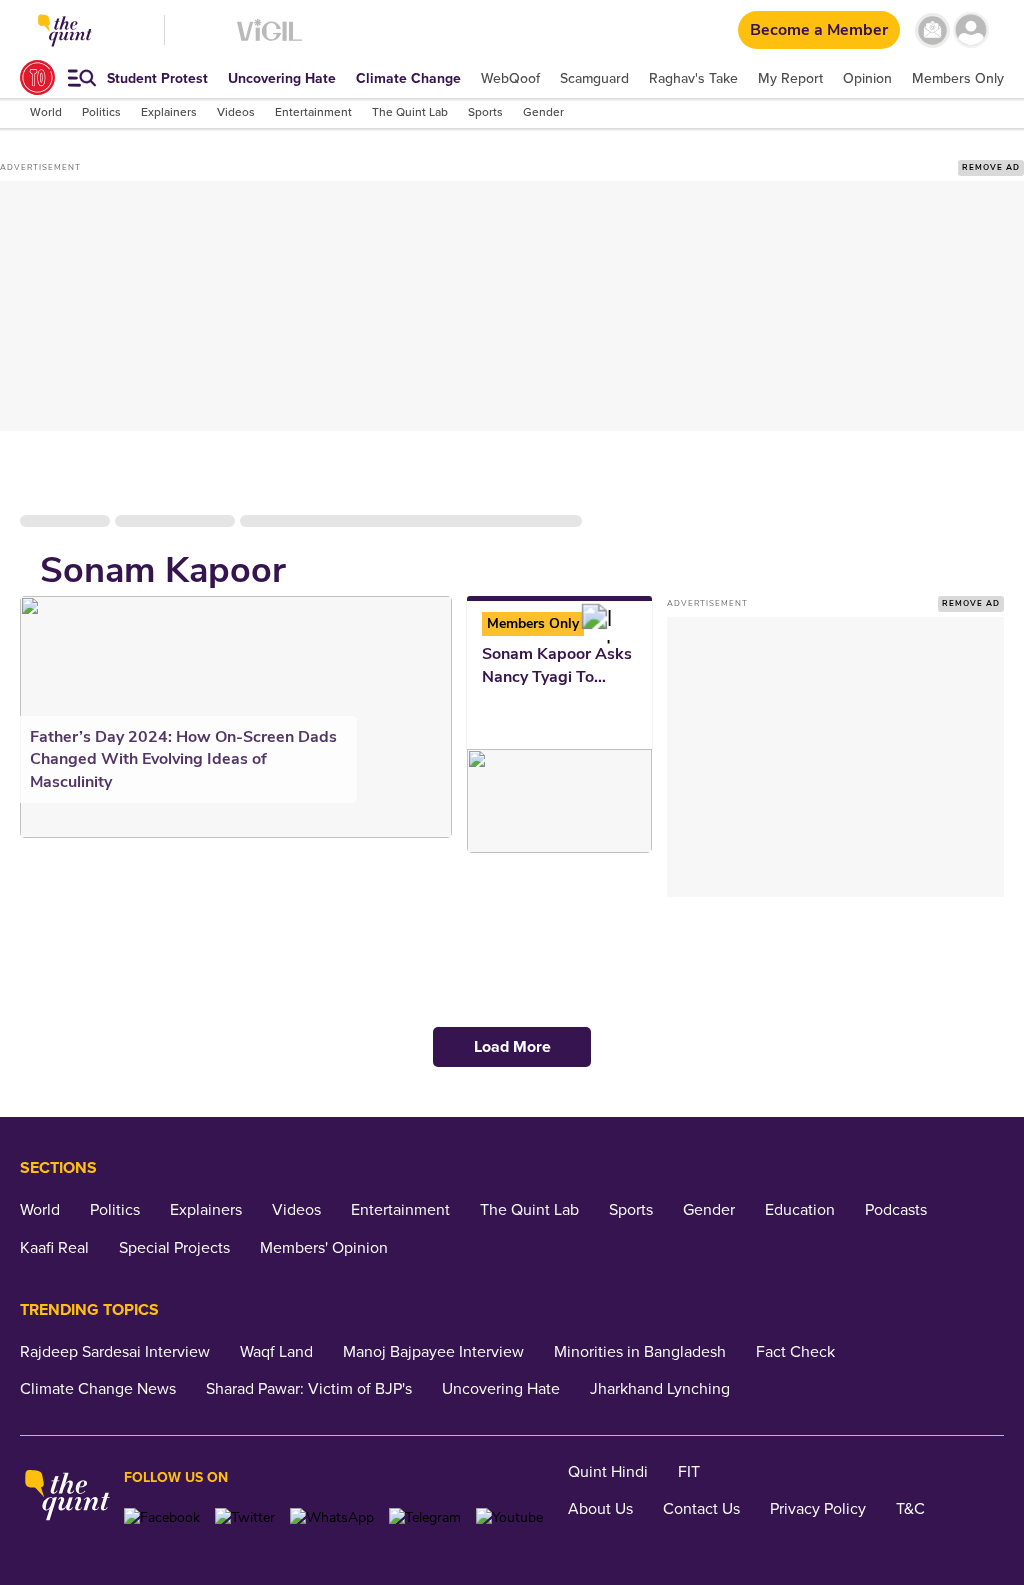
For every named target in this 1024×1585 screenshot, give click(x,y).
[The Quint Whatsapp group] (332, 1517)
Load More (512, 1047)
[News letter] (932, 30)
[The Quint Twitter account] (245, 1517)
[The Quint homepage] (67, 1497)
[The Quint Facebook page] (162, 1517)
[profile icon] (971, 30)
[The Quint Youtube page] (509, 1517)
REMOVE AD (991, 167)
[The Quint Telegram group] (425, 1517)
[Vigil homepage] (269, 40)
